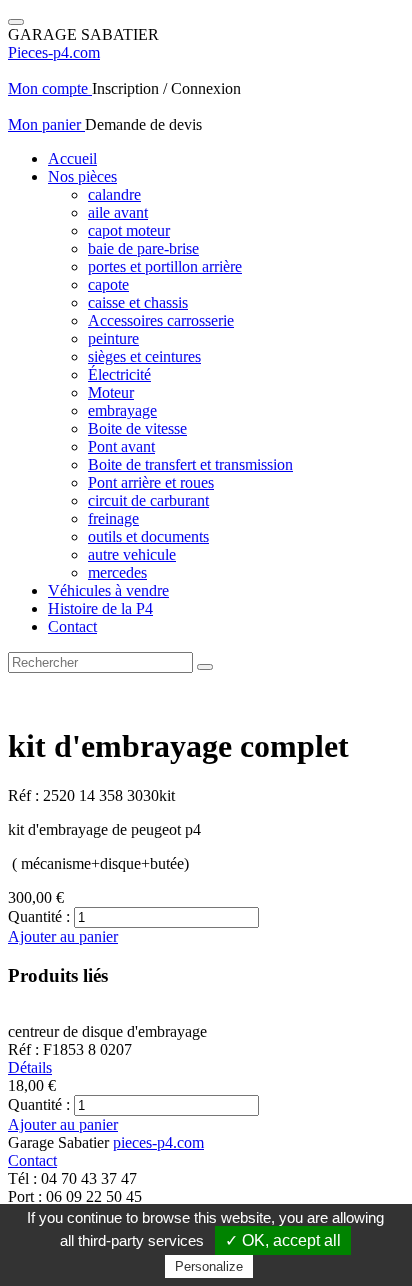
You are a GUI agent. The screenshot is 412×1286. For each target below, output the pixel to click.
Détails (30, 1067)
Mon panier (46, 124)
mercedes (117, 572)
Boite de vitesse (137, 428)
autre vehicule (132, 554)
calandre (114, 194)
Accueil (72, 158)
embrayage (122, 410)
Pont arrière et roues (151, 482)
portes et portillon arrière (165, 266)
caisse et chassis (138, 302)
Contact (72, 626)
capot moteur (129, 230)
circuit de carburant (148, 500)
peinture (113, 338)
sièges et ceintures (144, 356)
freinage (113, 518)
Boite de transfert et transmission (190, 464)
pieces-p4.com (158, 1142)
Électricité (119, 374)
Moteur (111, 392)
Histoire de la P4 (100, 608)
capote (108, 284)
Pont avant (121, 446)
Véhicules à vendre (108, 590)
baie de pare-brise (143, 248)
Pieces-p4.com (54, 52)
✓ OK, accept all (283, 1240)
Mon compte (50, 88)
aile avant (118, 212)
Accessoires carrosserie (161, 320)
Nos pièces (82, 176)
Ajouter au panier (63, 936)
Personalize (209, 1266)
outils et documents (148, 536)
